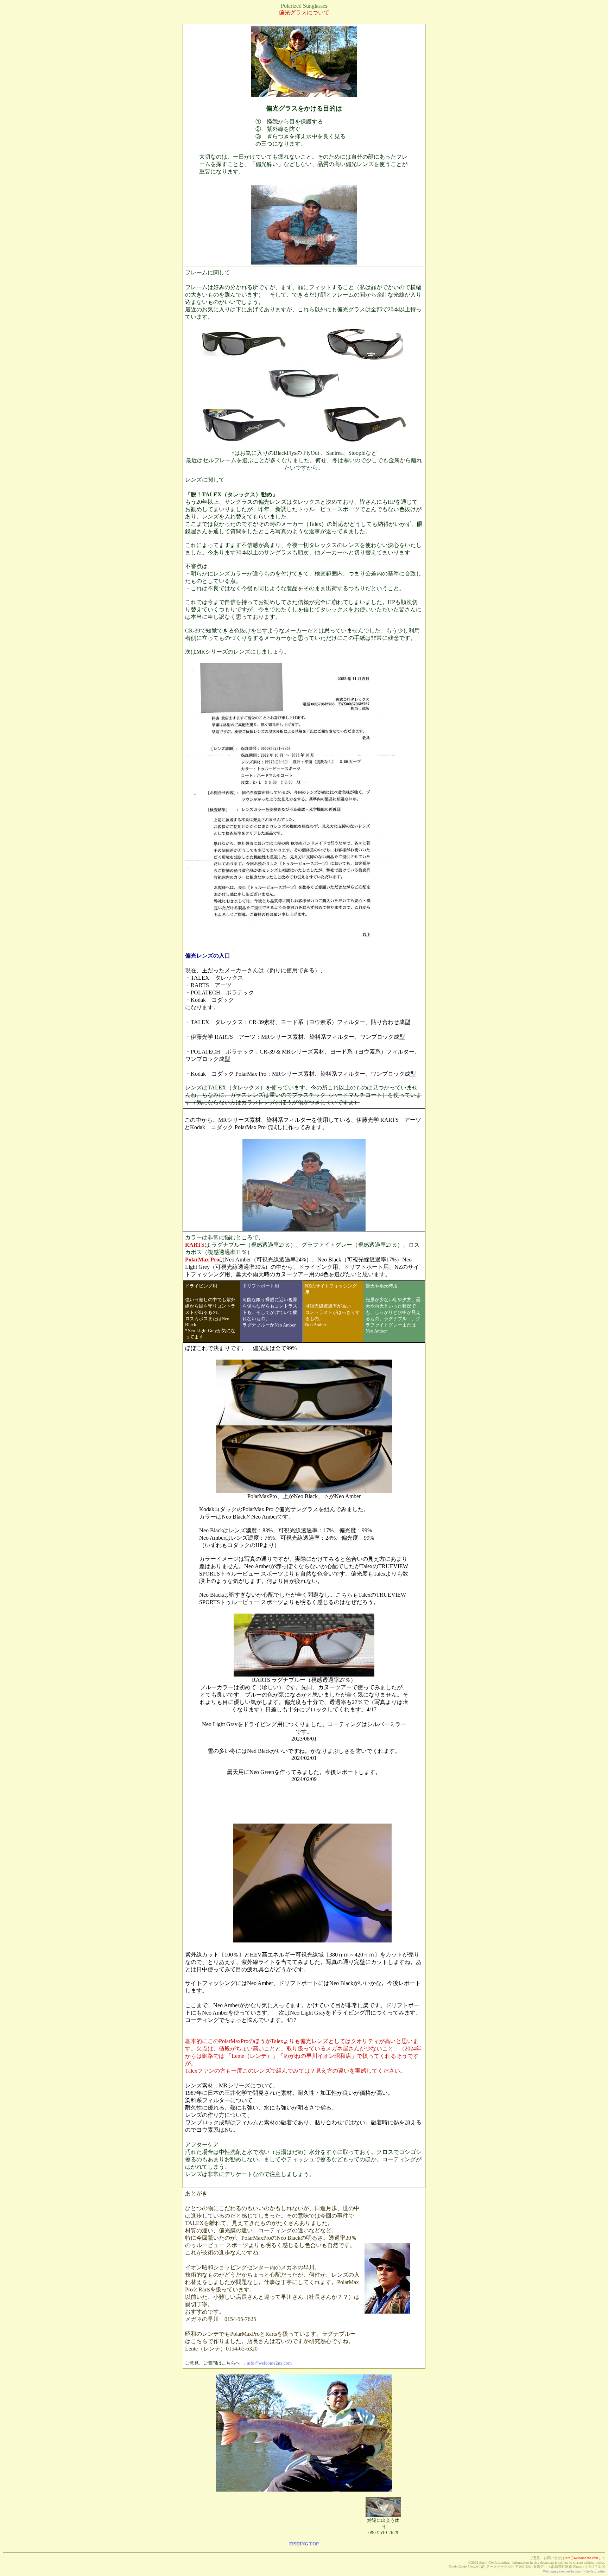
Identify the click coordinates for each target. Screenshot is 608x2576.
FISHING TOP (304, 2544)
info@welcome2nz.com (269, 2363)
